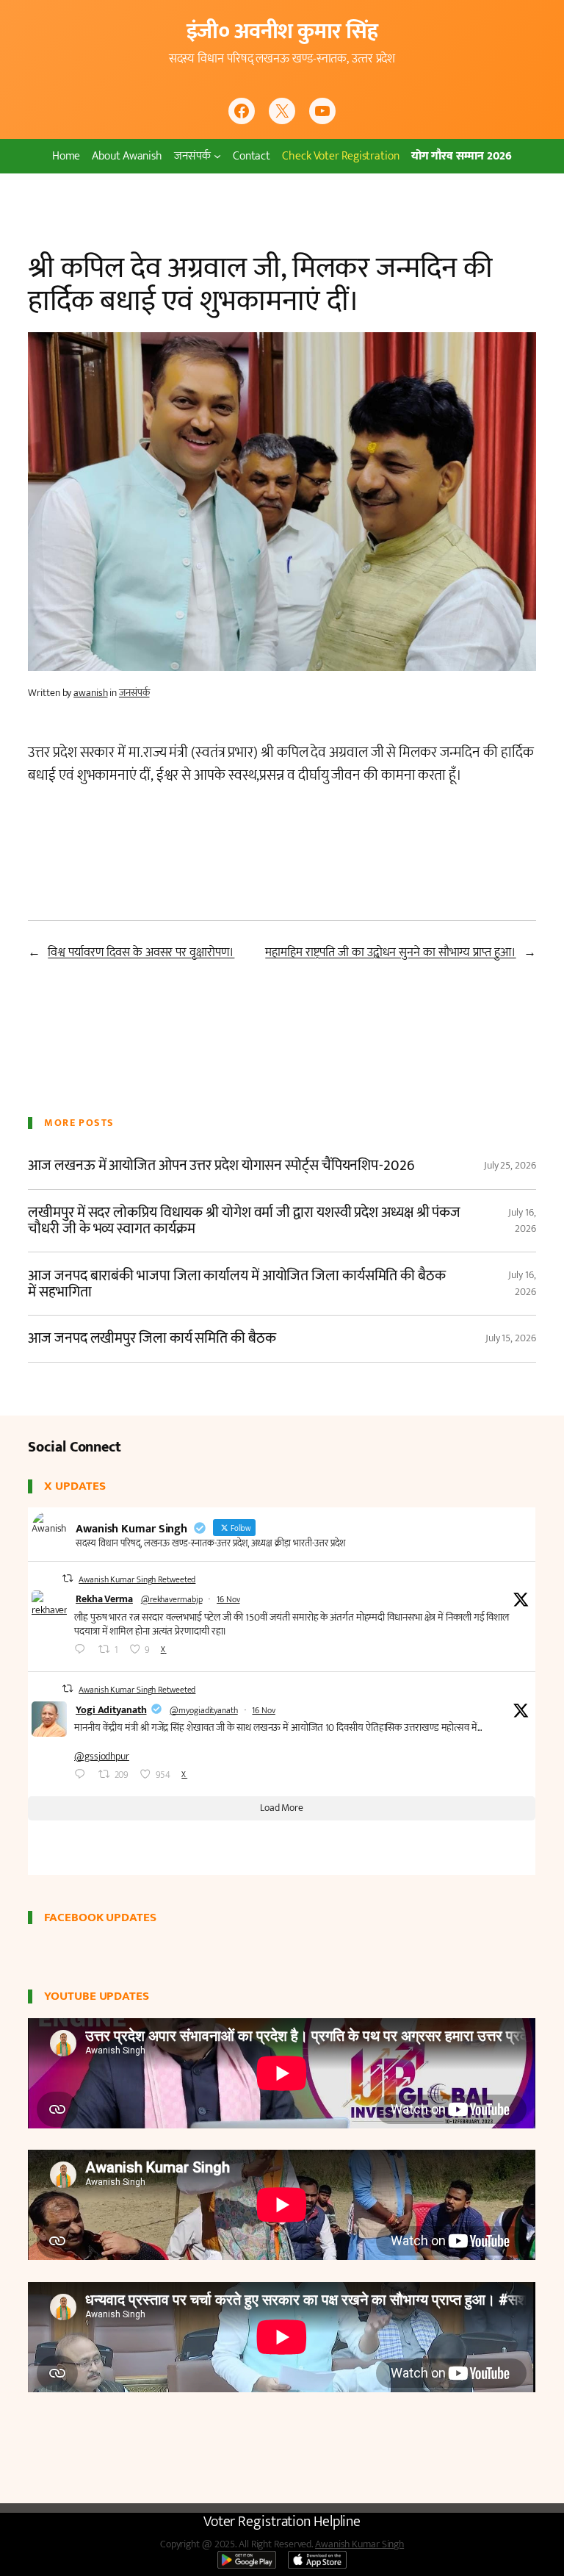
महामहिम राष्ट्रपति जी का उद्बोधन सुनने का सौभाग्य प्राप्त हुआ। (390, 952)
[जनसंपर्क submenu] (217, 156)
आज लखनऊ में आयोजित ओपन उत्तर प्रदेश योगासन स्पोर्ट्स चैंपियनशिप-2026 (221, 1166)
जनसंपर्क (134, 693)
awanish (90, 693)
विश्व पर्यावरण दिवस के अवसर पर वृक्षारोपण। (141, 952)
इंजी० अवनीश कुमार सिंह (282, 32)
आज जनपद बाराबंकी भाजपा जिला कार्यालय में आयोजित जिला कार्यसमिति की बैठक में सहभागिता (236, 1284)
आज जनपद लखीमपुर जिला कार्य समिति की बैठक (152, 1338)
